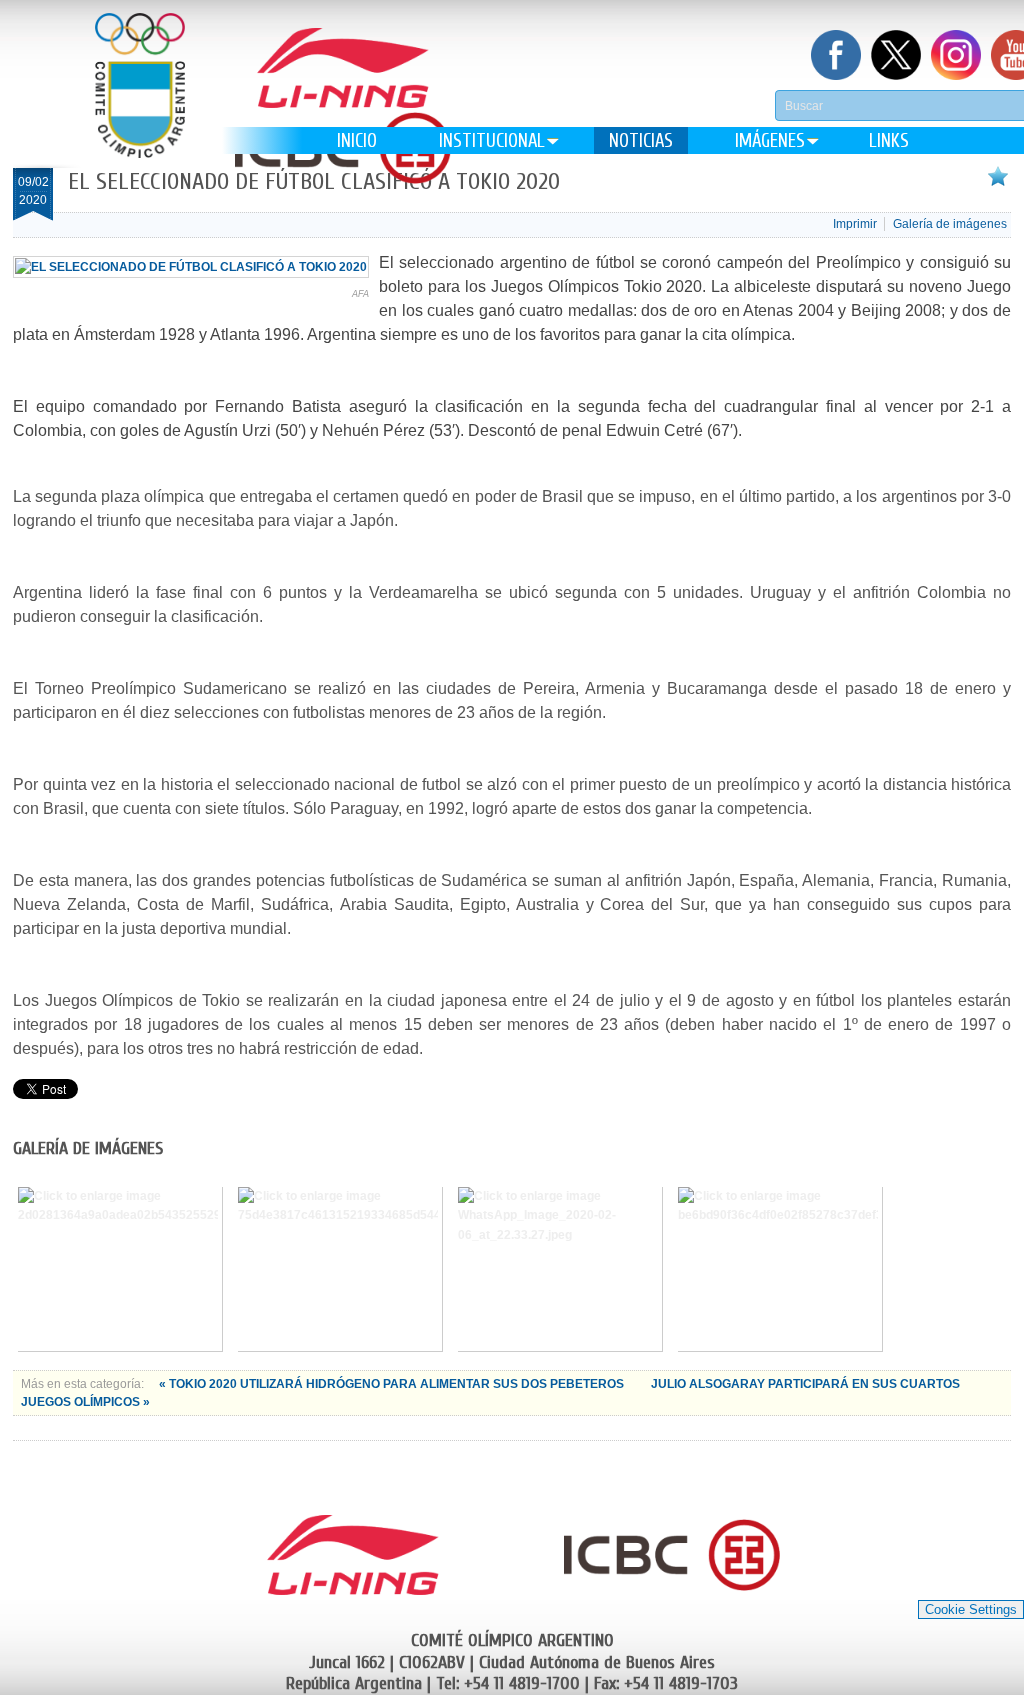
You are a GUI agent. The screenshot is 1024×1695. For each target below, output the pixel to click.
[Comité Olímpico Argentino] (140, 100)
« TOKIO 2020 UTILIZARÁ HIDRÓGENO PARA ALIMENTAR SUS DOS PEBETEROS (393, 1384)
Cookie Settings (971, 1609)
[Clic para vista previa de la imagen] (191, 267)
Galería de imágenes (950, 224)
